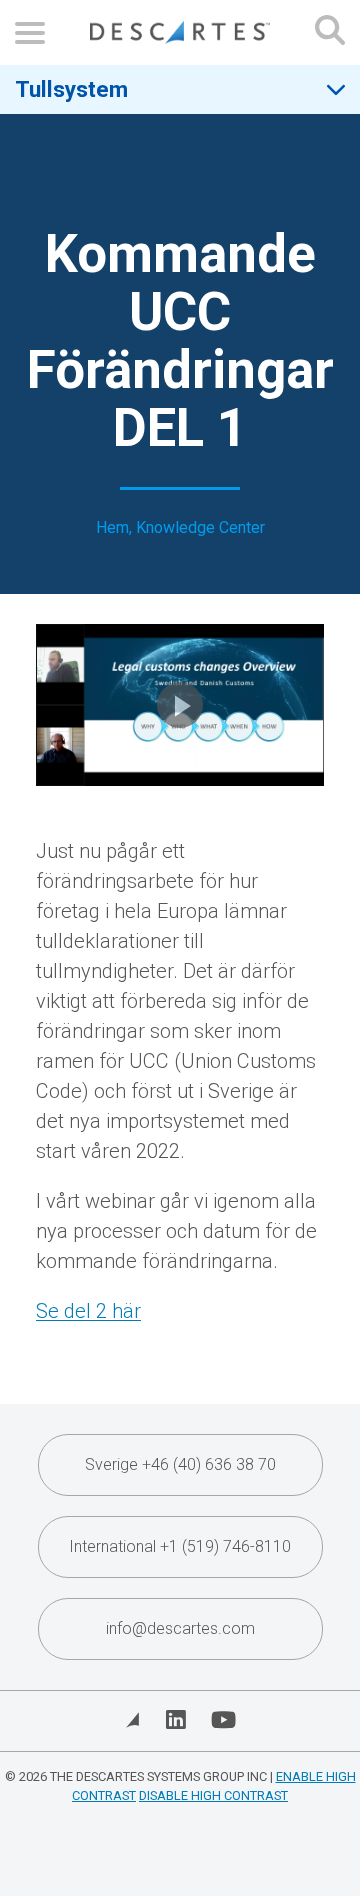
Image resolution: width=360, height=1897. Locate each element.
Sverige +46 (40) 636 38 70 (180, 1464)
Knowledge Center (200, 527)
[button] (180, 705)
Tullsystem (71, 89)
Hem (112, 527)
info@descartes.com (180, 1628)
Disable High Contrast (213, 1795)
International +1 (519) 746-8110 (180, 1546)
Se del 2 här (88, 1311)
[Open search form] (330, 32)
